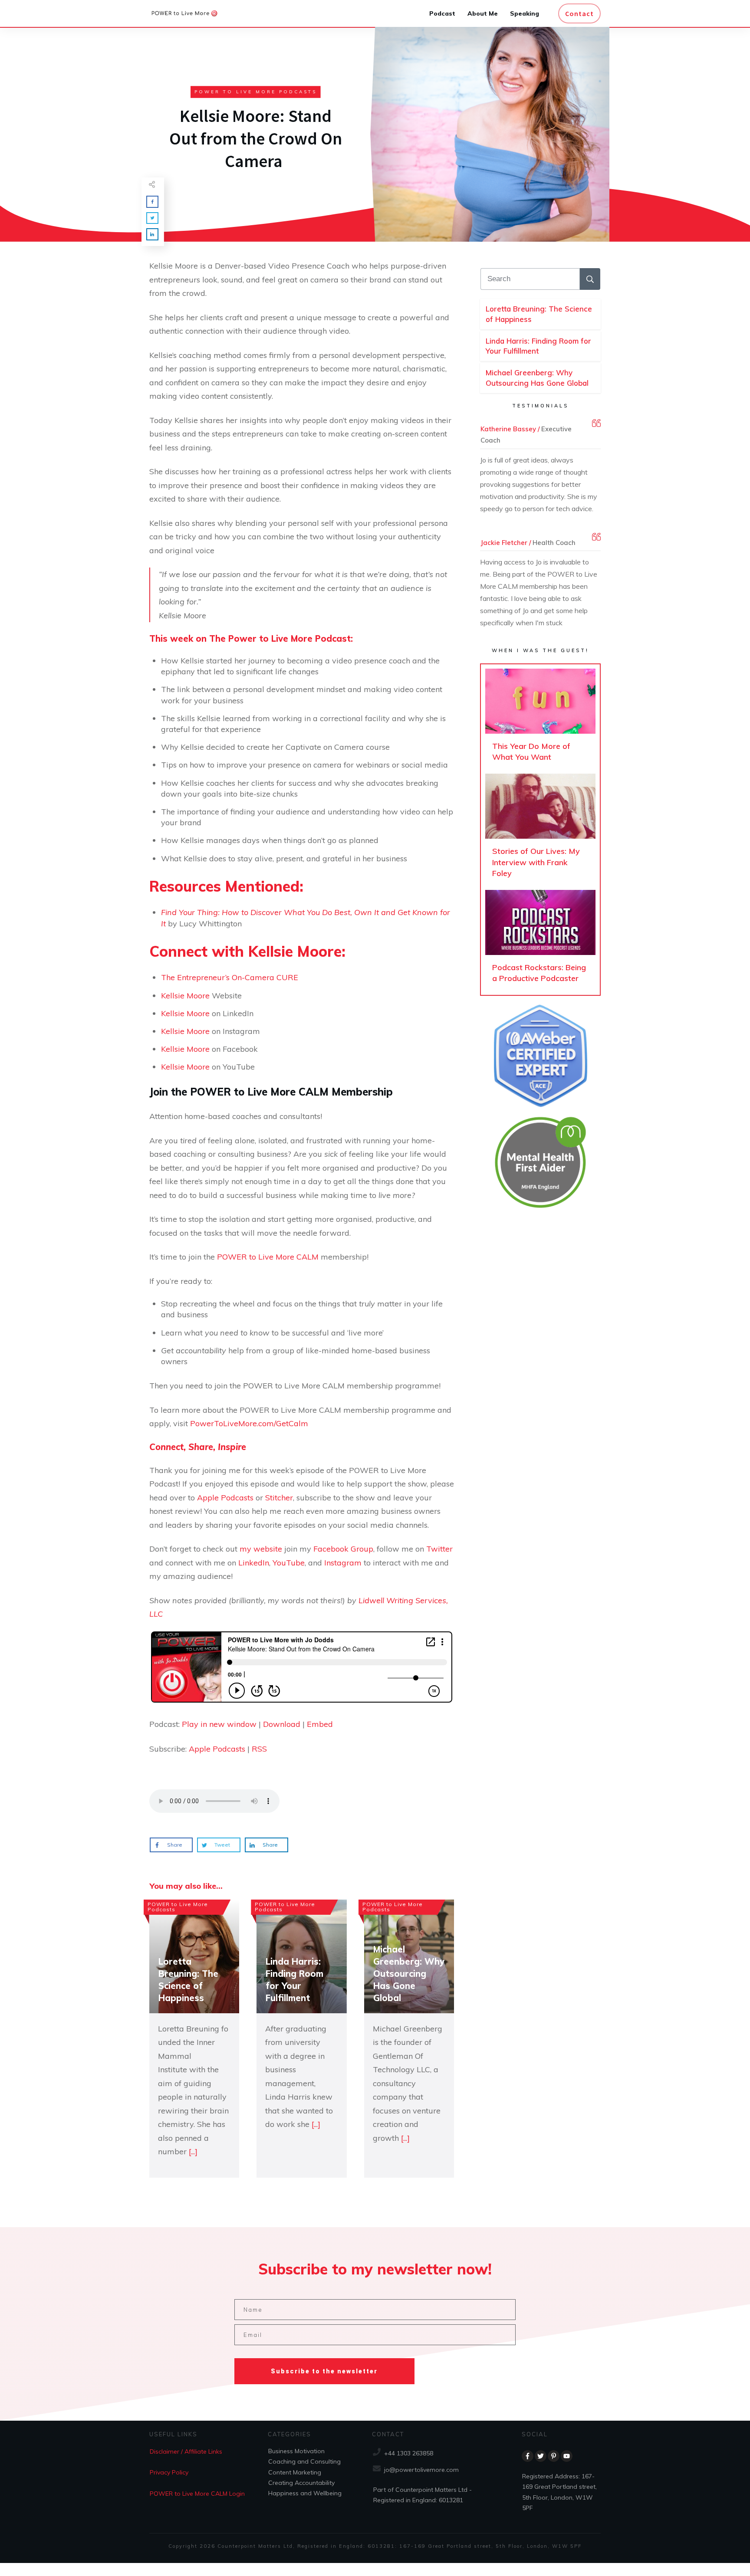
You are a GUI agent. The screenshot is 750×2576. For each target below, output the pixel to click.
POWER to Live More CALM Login (197, 2493)
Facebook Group (343, 1549)
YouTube (289, 1563)
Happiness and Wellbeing (305, 2493)
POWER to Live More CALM (268, 1257)
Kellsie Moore (185, 996)
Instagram (344, 1563)
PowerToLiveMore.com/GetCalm (249, 1423)
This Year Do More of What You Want (540, 719)
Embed (320, 1724)
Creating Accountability (301, 2483)
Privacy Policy (169, 2472)
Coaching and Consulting (304, 2461)
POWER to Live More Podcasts (256, 92)
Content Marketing (295, 2472)
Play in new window (219, 1724)
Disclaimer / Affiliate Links (186, 2451)
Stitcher (279, 1498)
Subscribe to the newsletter (324, 2371)
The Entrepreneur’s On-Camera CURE (230, 977)
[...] (193, 2151)
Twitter (439, 1549)
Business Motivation (296, 2451)
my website (261, 1549)
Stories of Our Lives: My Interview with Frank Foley (540, 830)
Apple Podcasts (225, 1498)
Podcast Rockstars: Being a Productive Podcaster (540, 940)
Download (282, 1724)
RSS (259, 1749)
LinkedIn (254, 1563)
